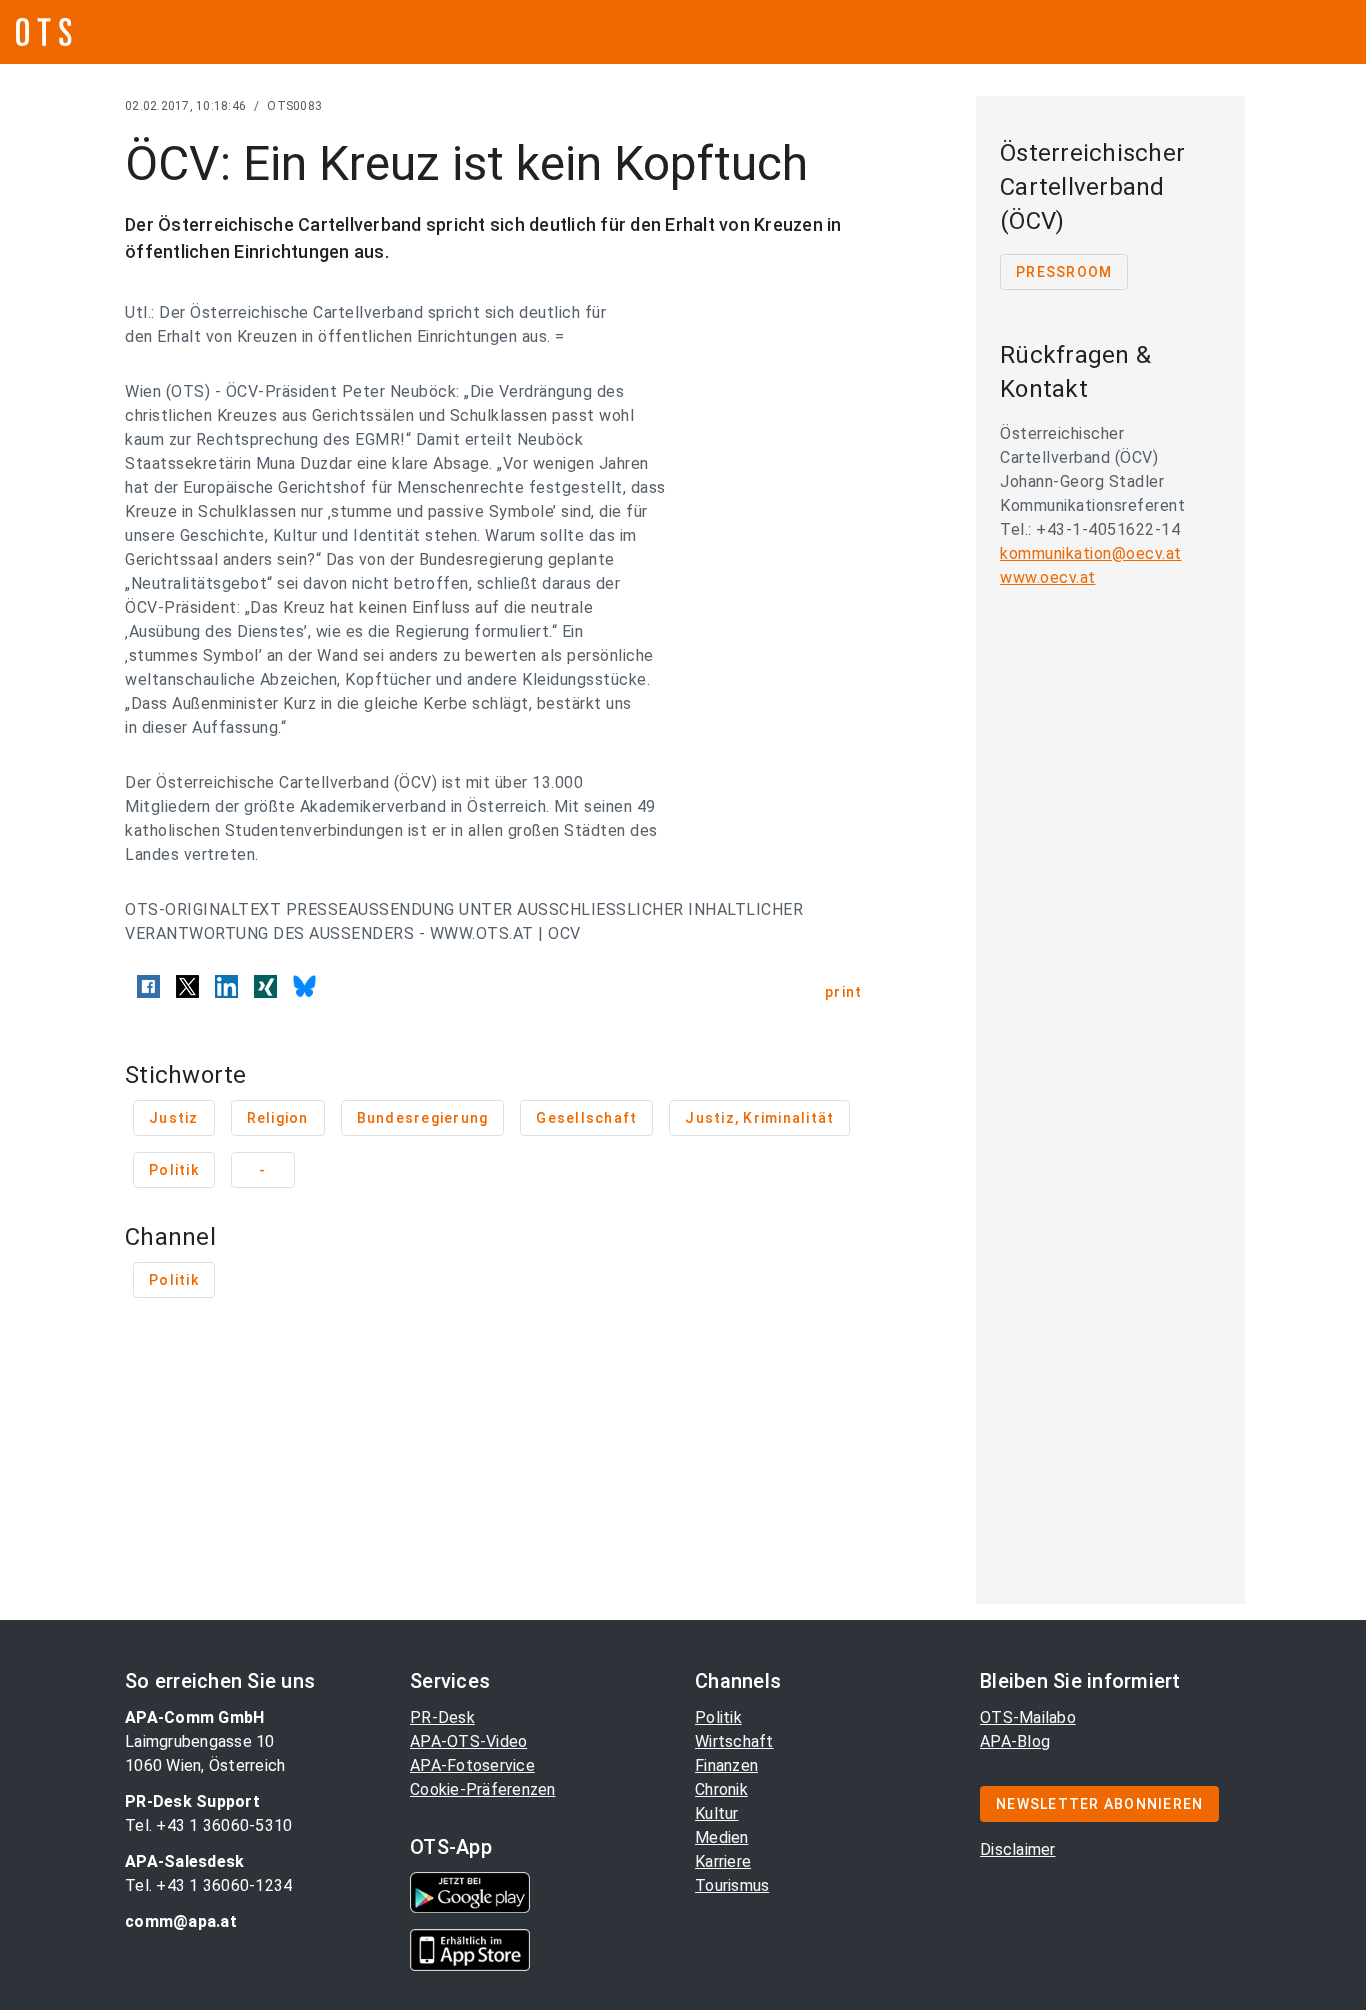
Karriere (723, 1861)
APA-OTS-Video (468, 1741)
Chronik (721, 1789)
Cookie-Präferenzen (483, 1789)
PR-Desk (442, 1717)
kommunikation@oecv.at (1091, 553)
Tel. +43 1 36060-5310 (208, 1825)
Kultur (717, 1813)
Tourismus (732, 1885)
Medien (722, 1837)
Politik (718, 1717)
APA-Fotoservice (472, 1765)
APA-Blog (1015, 1741)
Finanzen (726, 1765)
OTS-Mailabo (1028, 1717)
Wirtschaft (734, 1741)
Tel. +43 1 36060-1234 (208, 1885)
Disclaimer (1018, 1849)
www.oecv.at (1048, 577)
